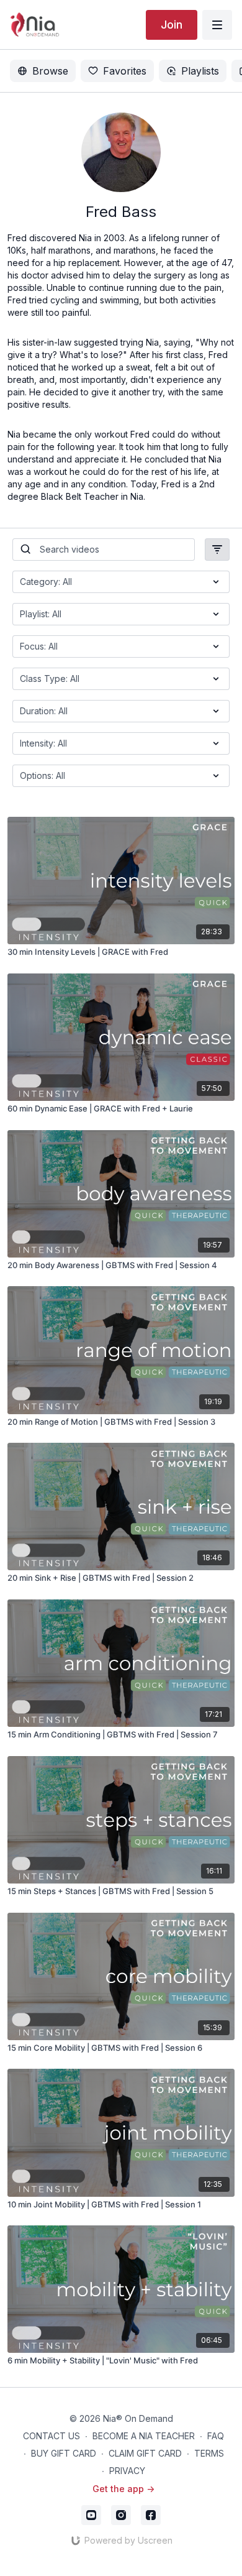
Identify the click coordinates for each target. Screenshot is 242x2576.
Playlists (200, 71)
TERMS (209, 2453)
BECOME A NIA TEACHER (144, 2436)
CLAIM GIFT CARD (145, 2453)
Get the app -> (123, 2489)
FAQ (216, 2436)
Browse (50, 71)
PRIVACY (127, 2471)
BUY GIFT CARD (64, 2453)
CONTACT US (52, 2436)
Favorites (125, 71)
